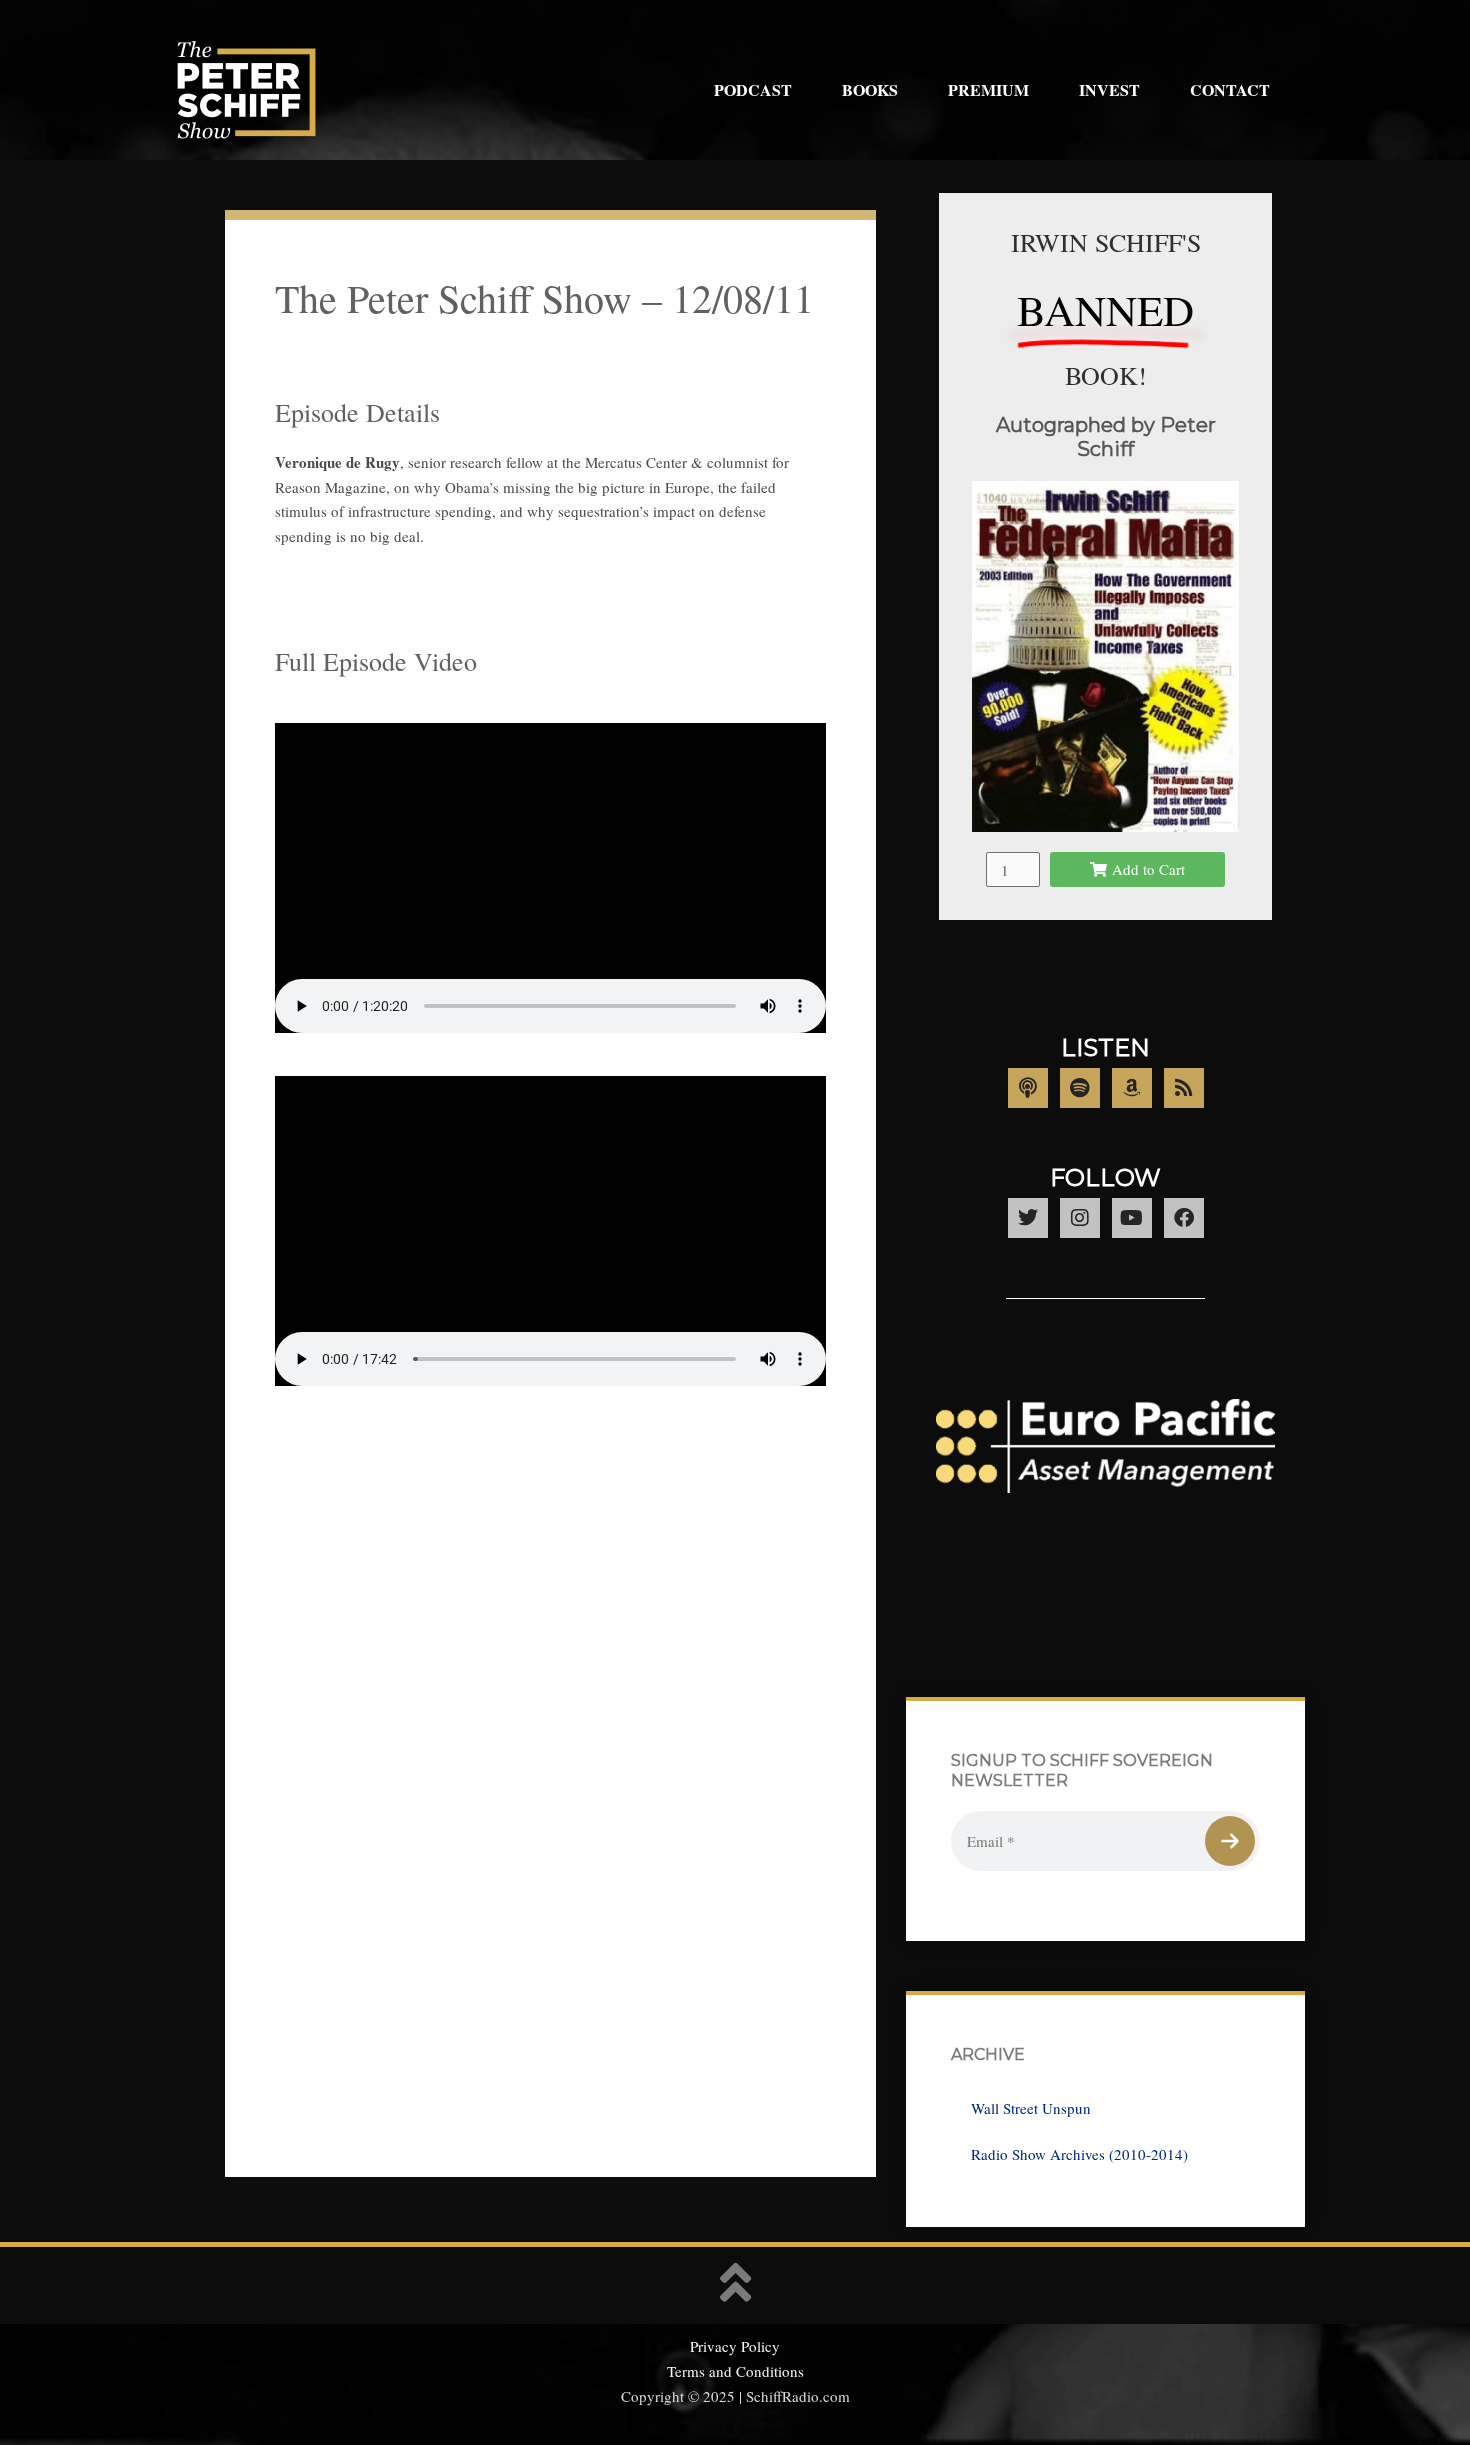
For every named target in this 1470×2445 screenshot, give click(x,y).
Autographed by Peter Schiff (1106, 437)
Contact (1230, 89)
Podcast (753, 89)
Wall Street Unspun (1031, 2108)
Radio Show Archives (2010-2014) (1079, 2154)
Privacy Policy (735, 2346)
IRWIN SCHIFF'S (1106, 242)
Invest (1109, 89)
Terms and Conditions (735, 2371)
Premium (988, 89)
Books (870, 89)
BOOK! (1106, 375)
